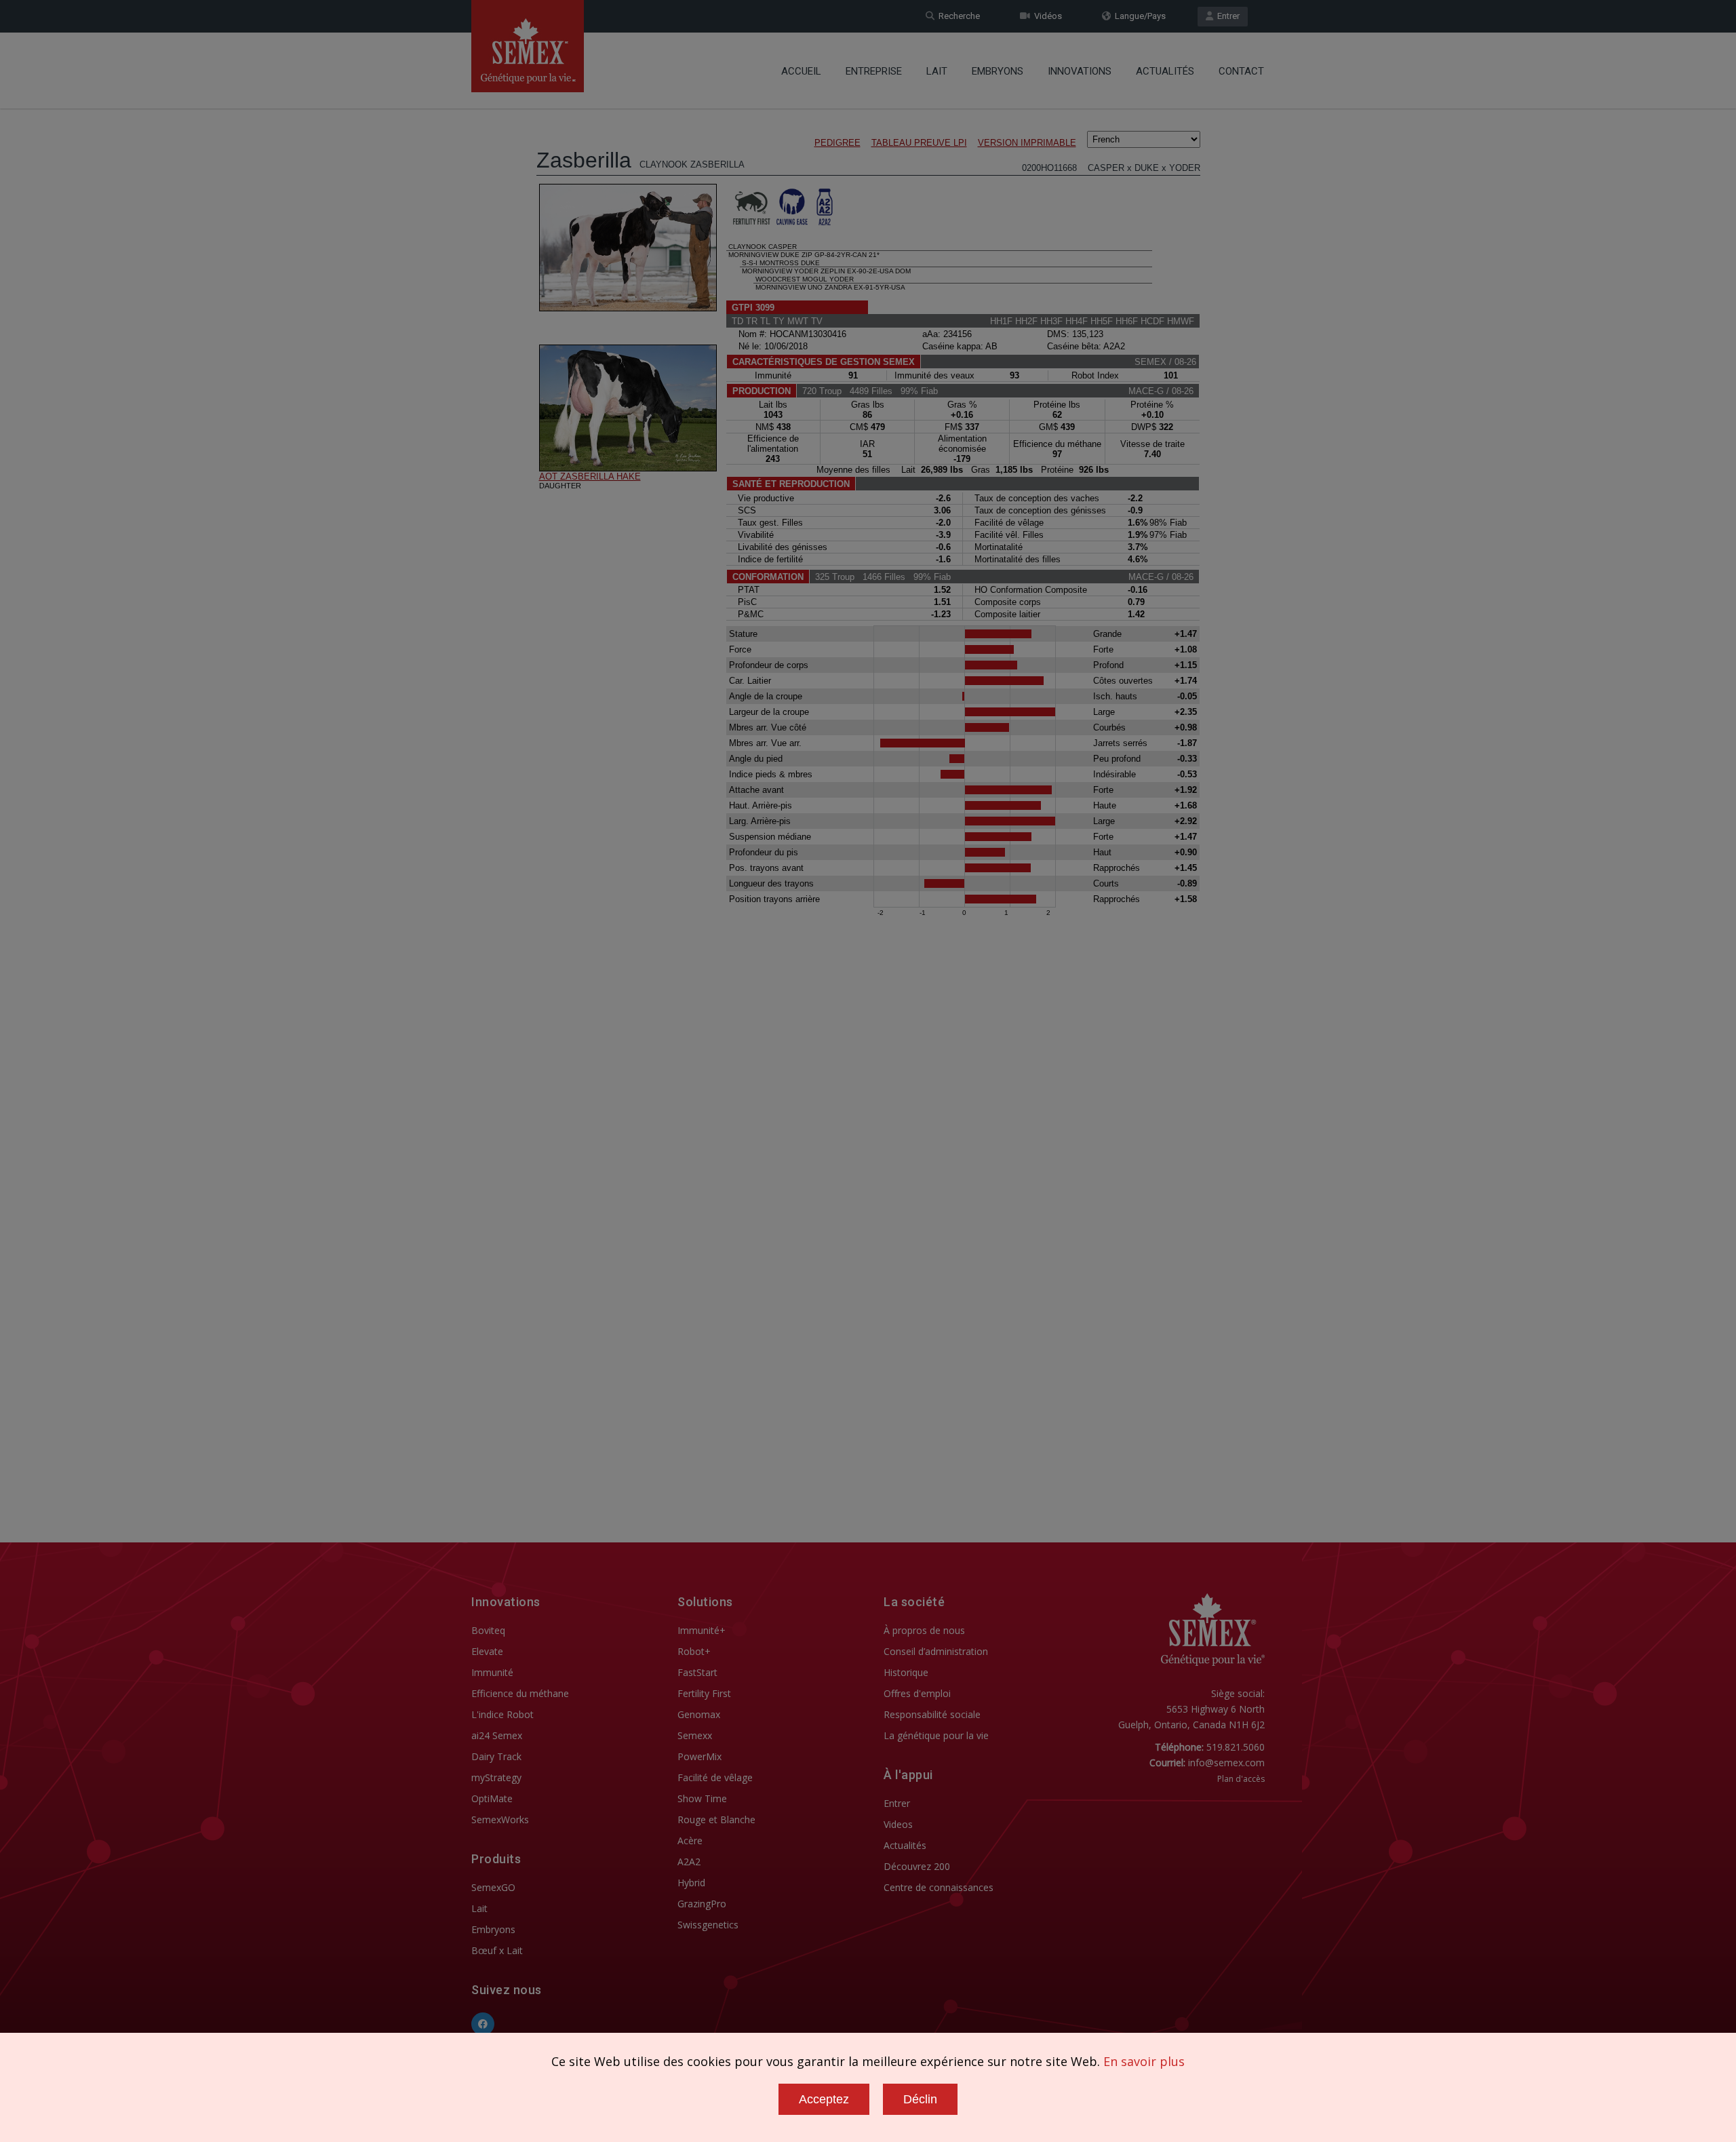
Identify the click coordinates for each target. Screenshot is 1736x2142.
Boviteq (488, 1630)
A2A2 (689, 1862)
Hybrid (691, 1883)
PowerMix (699, 1756)
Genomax (699, 1714)
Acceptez (824, 2099)
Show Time (702, 1798)
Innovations (1080, 71)
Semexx (695, 1735)
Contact (1241, 71)
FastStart (697, 1672)
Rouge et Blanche (716, 1819)
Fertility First (704, 1693)
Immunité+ (702, 1630)
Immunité (492, 1672)
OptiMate (492, 1798)
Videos (898, 1824)
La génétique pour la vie (936, 1735)
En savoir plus (1144, 2061)
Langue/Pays (1138, 16)
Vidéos (1046, 16)
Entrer (1226, 16)
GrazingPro (702, 1904)
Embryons (998, 71)
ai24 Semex (497, 1735)
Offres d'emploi (917, 1693)
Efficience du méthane (520, 1693)
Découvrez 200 (917, 1866)
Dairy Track (496, 1756)
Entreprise (874, 71)
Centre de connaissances (939, 1887)
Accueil (801, 71)
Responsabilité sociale (932, 1714)
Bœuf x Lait (497, 1950)
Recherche (957, 16)
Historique (906, 1672)
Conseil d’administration (936, 1651)
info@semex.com (1226, 1763)
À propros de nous (924, 1630)
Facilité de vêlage (715, 1777)
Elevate (487, 1651)
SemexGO (493, 1887)
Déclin (920, 2099)
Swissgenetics (708, 1925)
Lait (937, 71)
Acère (690, 1841)
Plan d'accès (1241, 1779)
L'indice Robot (502, 1714)
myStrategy (496, 1777)
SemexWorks (500, 1819)
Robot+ (694, 1651)
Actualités (1165, 71)
